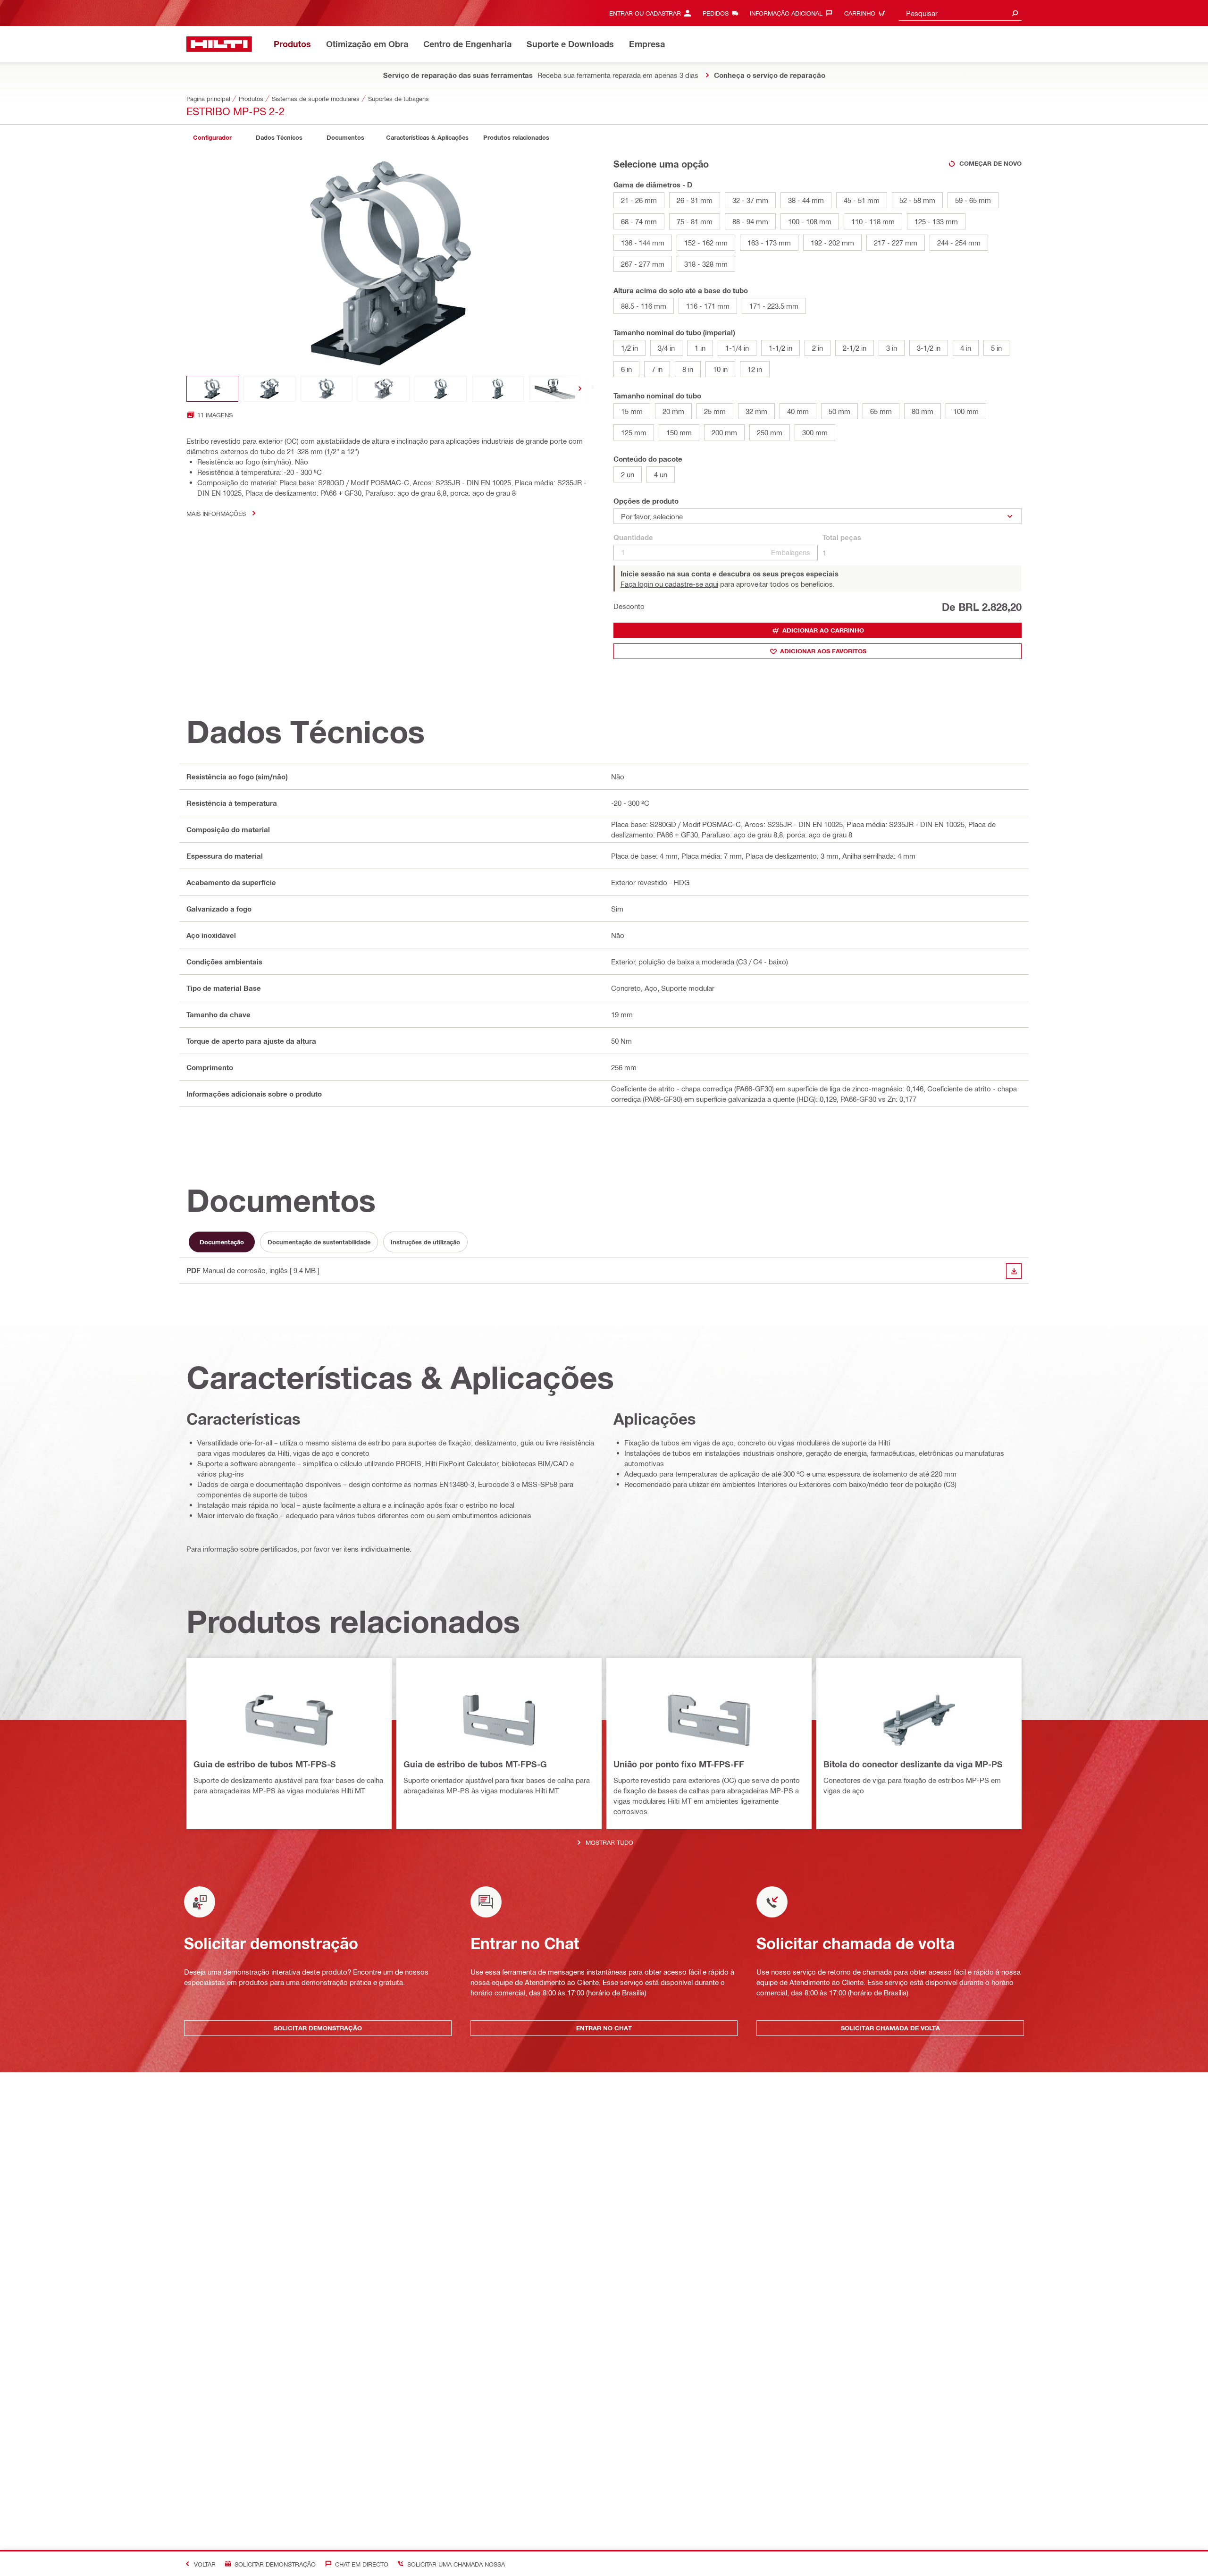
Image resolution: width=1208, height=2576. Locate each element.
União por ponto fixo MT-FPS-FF (679, 1764)
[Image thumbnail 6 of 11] (498, 389)
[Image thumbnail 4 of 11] (384, 389)
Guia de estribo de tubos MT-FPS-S (265, 1764)
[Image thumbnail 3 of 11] (327, 389)
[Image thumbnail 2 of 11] (269, 389)
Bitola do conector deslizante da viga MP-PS (913, 1764)
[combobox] (960, 13)
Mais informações (216, 513)
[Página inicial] (219, 44)
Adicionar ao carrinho (823, 630)
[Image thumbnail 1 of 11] (212, 389)
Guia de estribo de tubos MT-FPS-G (475, 1764)
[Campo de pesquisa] (1015, 13)
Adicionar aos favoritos (823, 651)
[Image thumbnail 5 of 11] (441, 389)
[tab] (212, 138)
